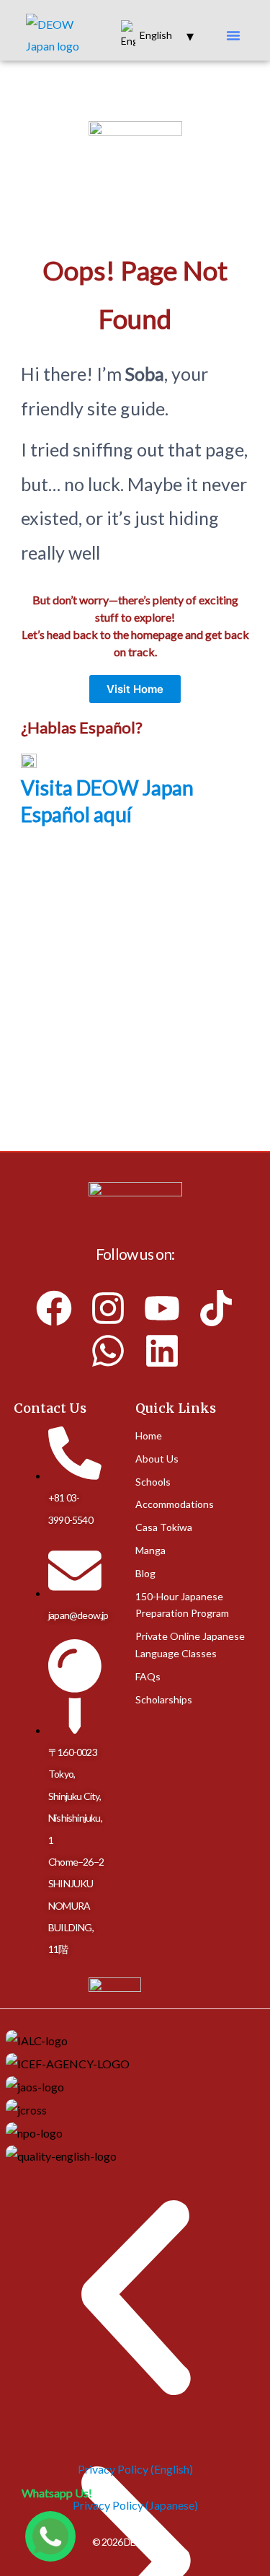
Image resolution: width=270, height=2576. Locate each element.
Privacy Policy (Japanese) (135, 2505)
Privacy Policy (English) (135, 2469)
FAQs (148, 1677)
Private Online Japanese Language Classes (190, 1645)
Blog (145, 1574)
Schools (153, 1482)
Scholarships (164, 1699)
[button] (233, 35)
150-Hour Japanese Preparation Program (182, 1605)
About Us (157, 1459)
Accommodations (175, 1505)
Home (149, 1436)
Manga (150, 1551)
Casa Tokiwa (164, 1528)
